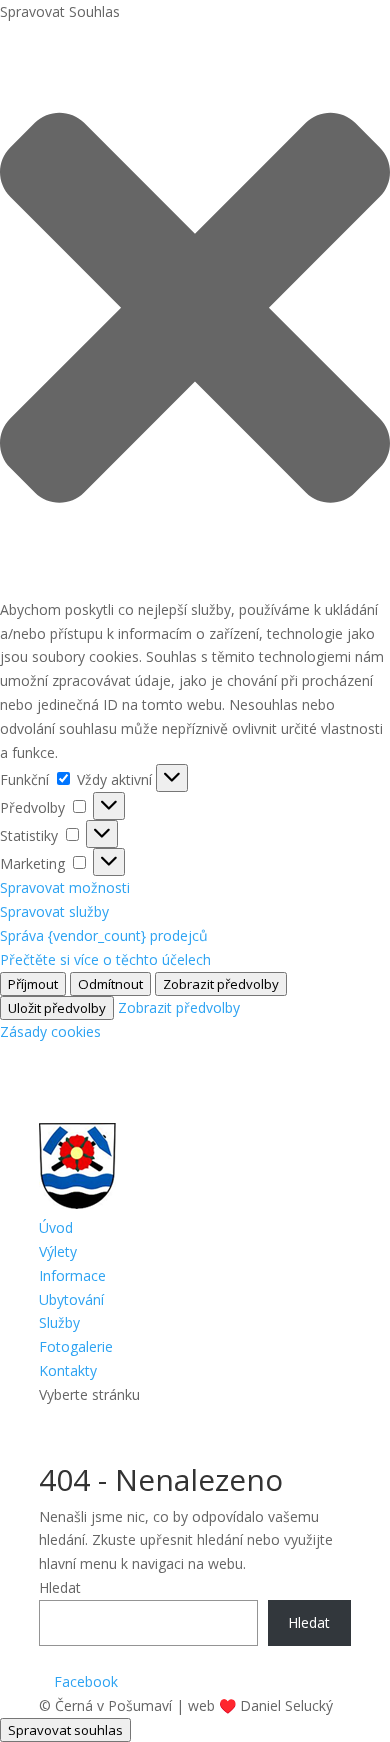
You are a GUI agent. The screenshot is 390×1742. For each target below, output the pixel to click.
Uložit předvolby (57, 1008)
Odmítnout (110, 984)
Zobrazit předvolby (221, 984)
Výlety (58, 1251)
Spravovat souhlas (65, 1730)
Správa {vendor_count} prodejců (104, 935)
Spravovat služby (54, 911)
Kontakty (68, 1370)
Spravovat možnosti (65, 887)
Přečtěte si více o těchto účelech (105, 959)
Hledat (60, 1587)
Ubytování (71, 1299)
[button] (195, 311)
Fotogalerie (76, 1346)
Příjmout (33, 984)
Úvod (56, 1227)
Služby (59, 1322)
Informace (72, 1275)
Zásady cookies (50, 1031)
